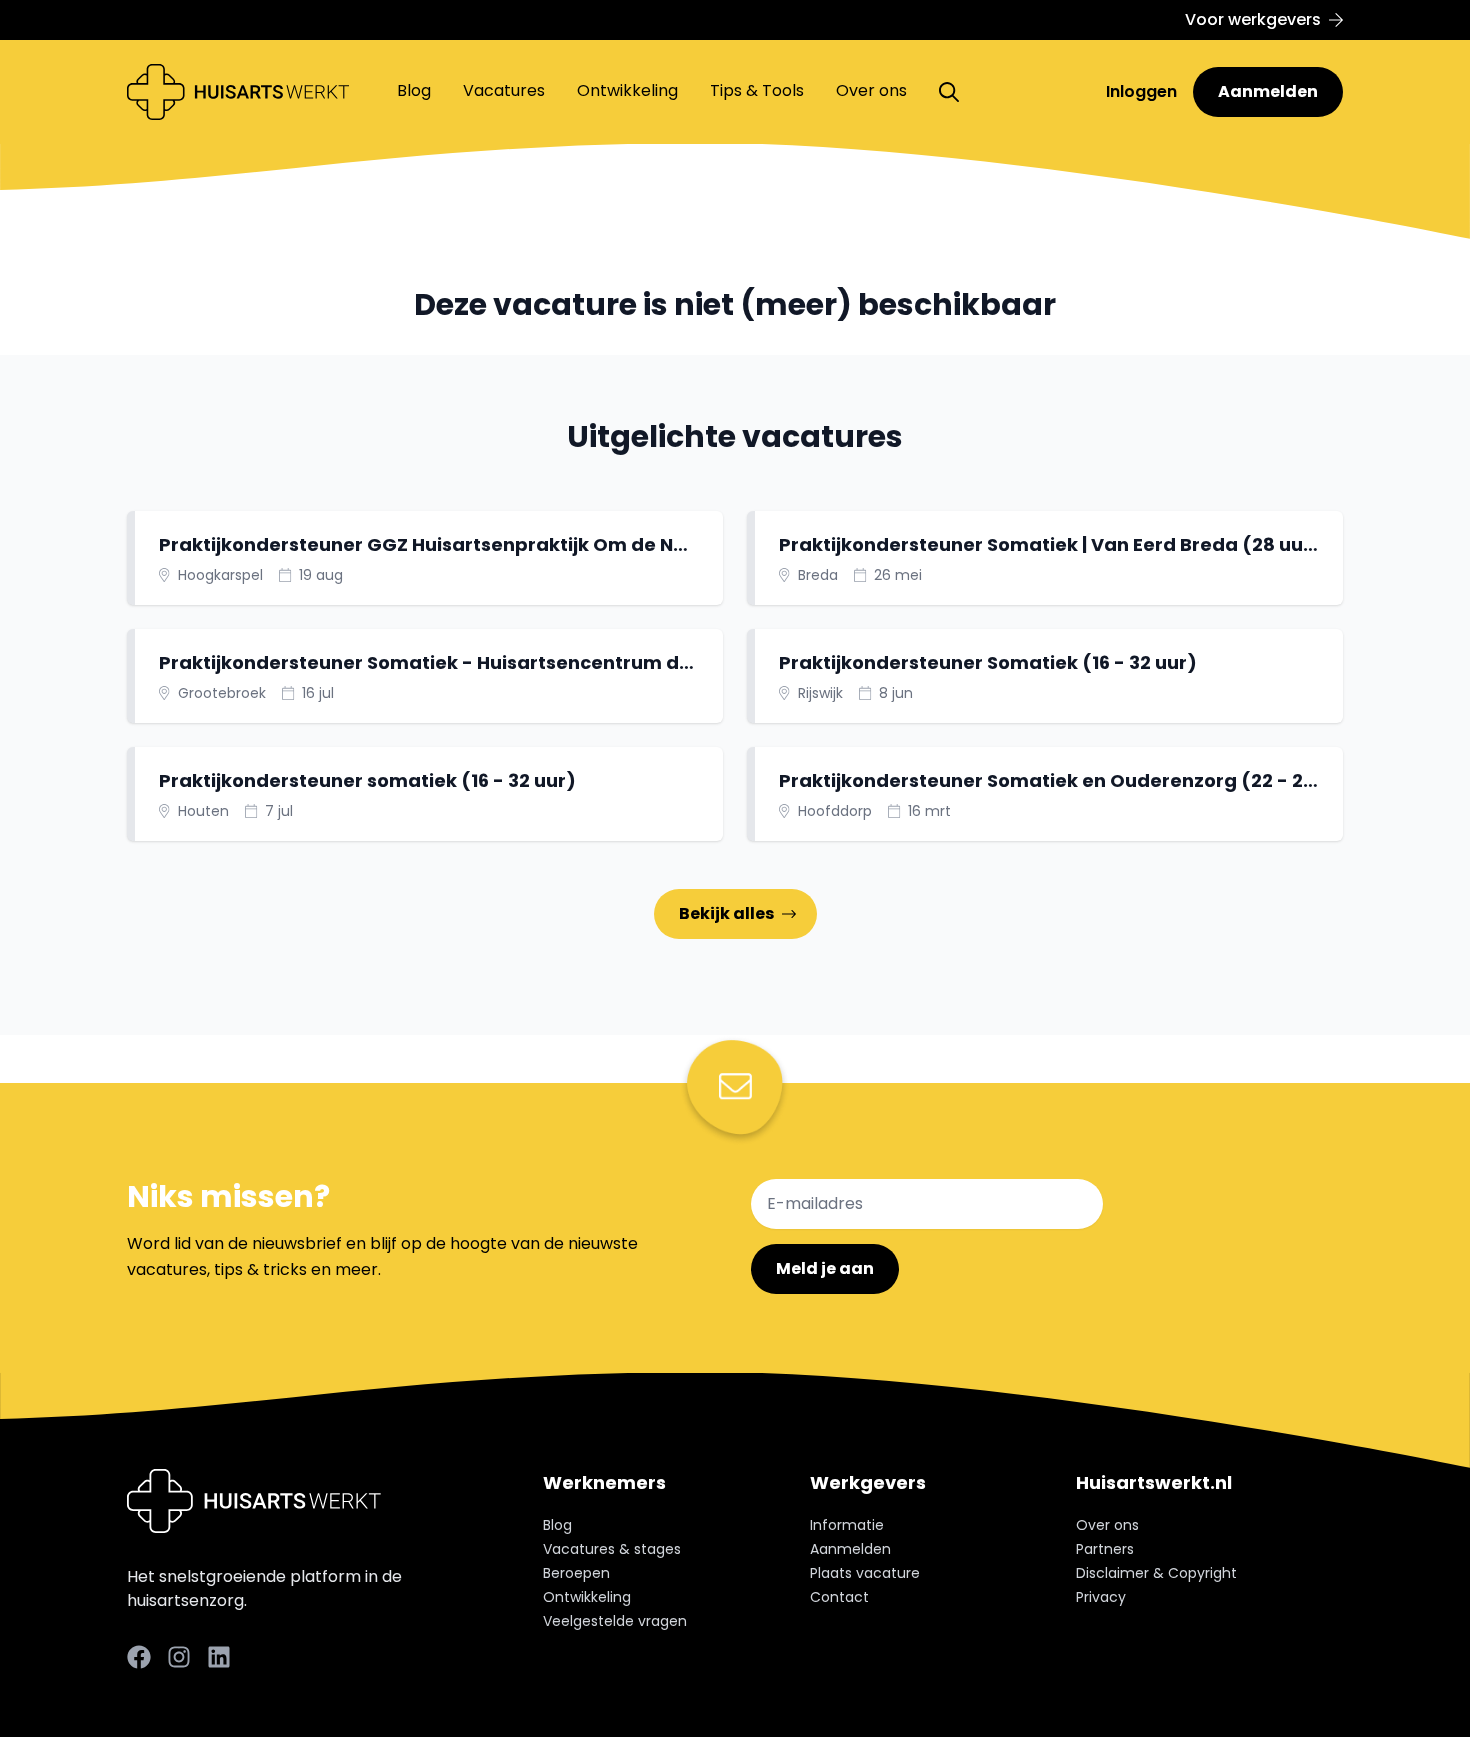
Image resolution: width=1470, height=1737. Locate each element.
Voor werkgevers (1253, 19)
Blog (414, 90)
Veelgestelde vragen (615, 1621)
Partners (1105, 1549)
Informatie (847, 1525)
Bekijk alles (726, 913)
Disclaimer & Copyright (1156, 1573)
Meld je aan (825, 1268)
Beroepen (576, 1573)
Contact (839, 1597)
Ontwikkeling (627, 90)
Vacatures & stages (612, 1549)
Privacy (1101, 1597)
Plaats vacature (865, 1573)
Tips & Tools (757, 90)
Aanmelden (1268, 91)
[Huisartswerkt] (238, 92)
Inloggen (1143, 91)
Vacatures (504, 90)
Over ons (871, 90)
